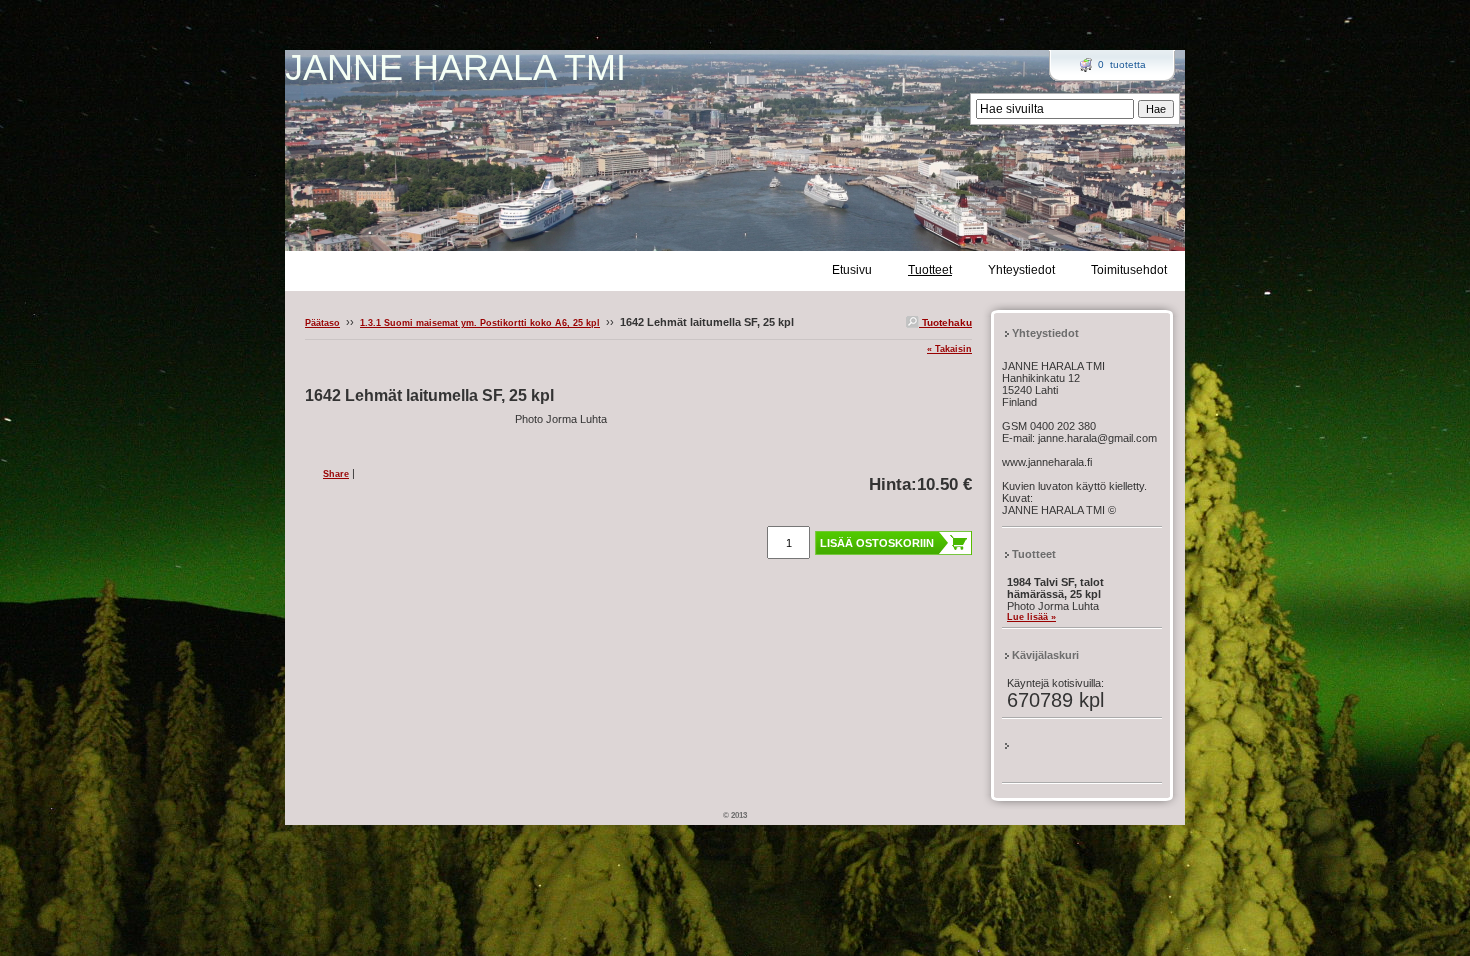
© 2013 (735, 815)
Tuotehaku (945, 322)
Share (336, 474)
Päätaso (322, 323)
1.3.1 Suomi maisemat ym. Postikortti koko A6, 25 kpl (480, 323)
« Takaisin (949, 349)
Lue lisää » (1031, 617)
